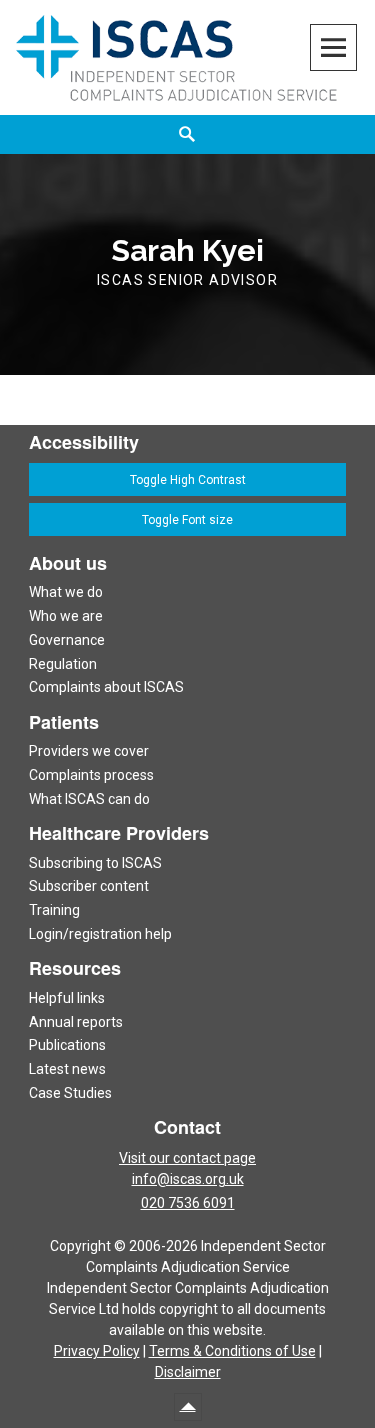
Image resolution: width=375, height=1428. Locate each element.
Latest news (67, 1069)
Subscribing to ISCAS (95, 863)
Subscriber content (89, 886)
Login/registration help (100, 934)
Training (54, 910)
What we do (66, 592)
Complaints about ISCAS (106, 687)
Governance (67, 640)
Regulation (63, 664)
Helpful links (67, 998)
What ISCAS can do (89, 799)
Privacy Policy (97, 1351)
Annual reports (76, 1022)
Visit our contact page (187, 1158)
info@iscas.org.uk (188, 1179)
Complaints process (91, 775)
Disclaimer (188, 1372)
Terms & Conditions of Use (232, 1351)
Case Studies (70, 1093)
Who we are (66, 616)
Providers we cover (89, 751)
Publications (67, 1045)
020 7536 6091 (188, 1203)
